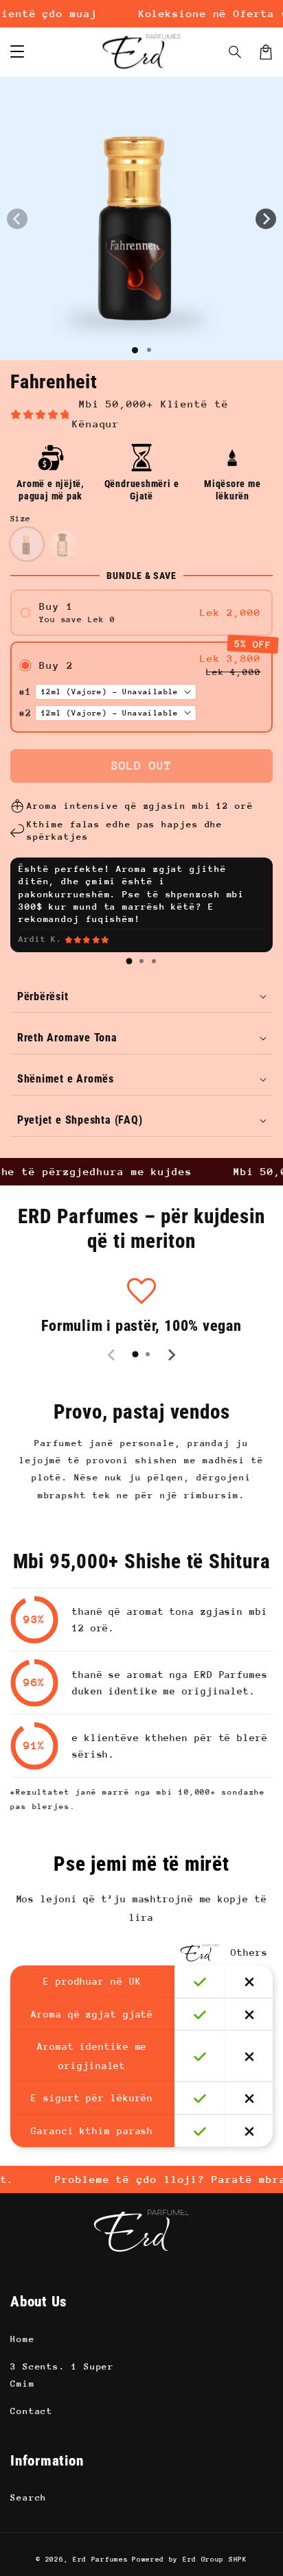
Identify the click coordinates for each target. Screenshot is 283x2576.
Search (29, 2497)
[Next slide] (171, 1355)
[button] (236, 52)
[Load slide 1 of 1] (135, 350)
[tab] (129, 961)
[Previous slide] (112, 1355)
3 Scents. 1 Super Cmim (62, 2375)
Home (23, 2339)
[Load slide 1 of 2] (149, 350)
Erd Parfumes (100, 2560)
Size (21, 519)
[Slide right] (266, 219)
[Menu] (17, 52)
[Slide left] (17, 219)
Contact (32, 2411)
